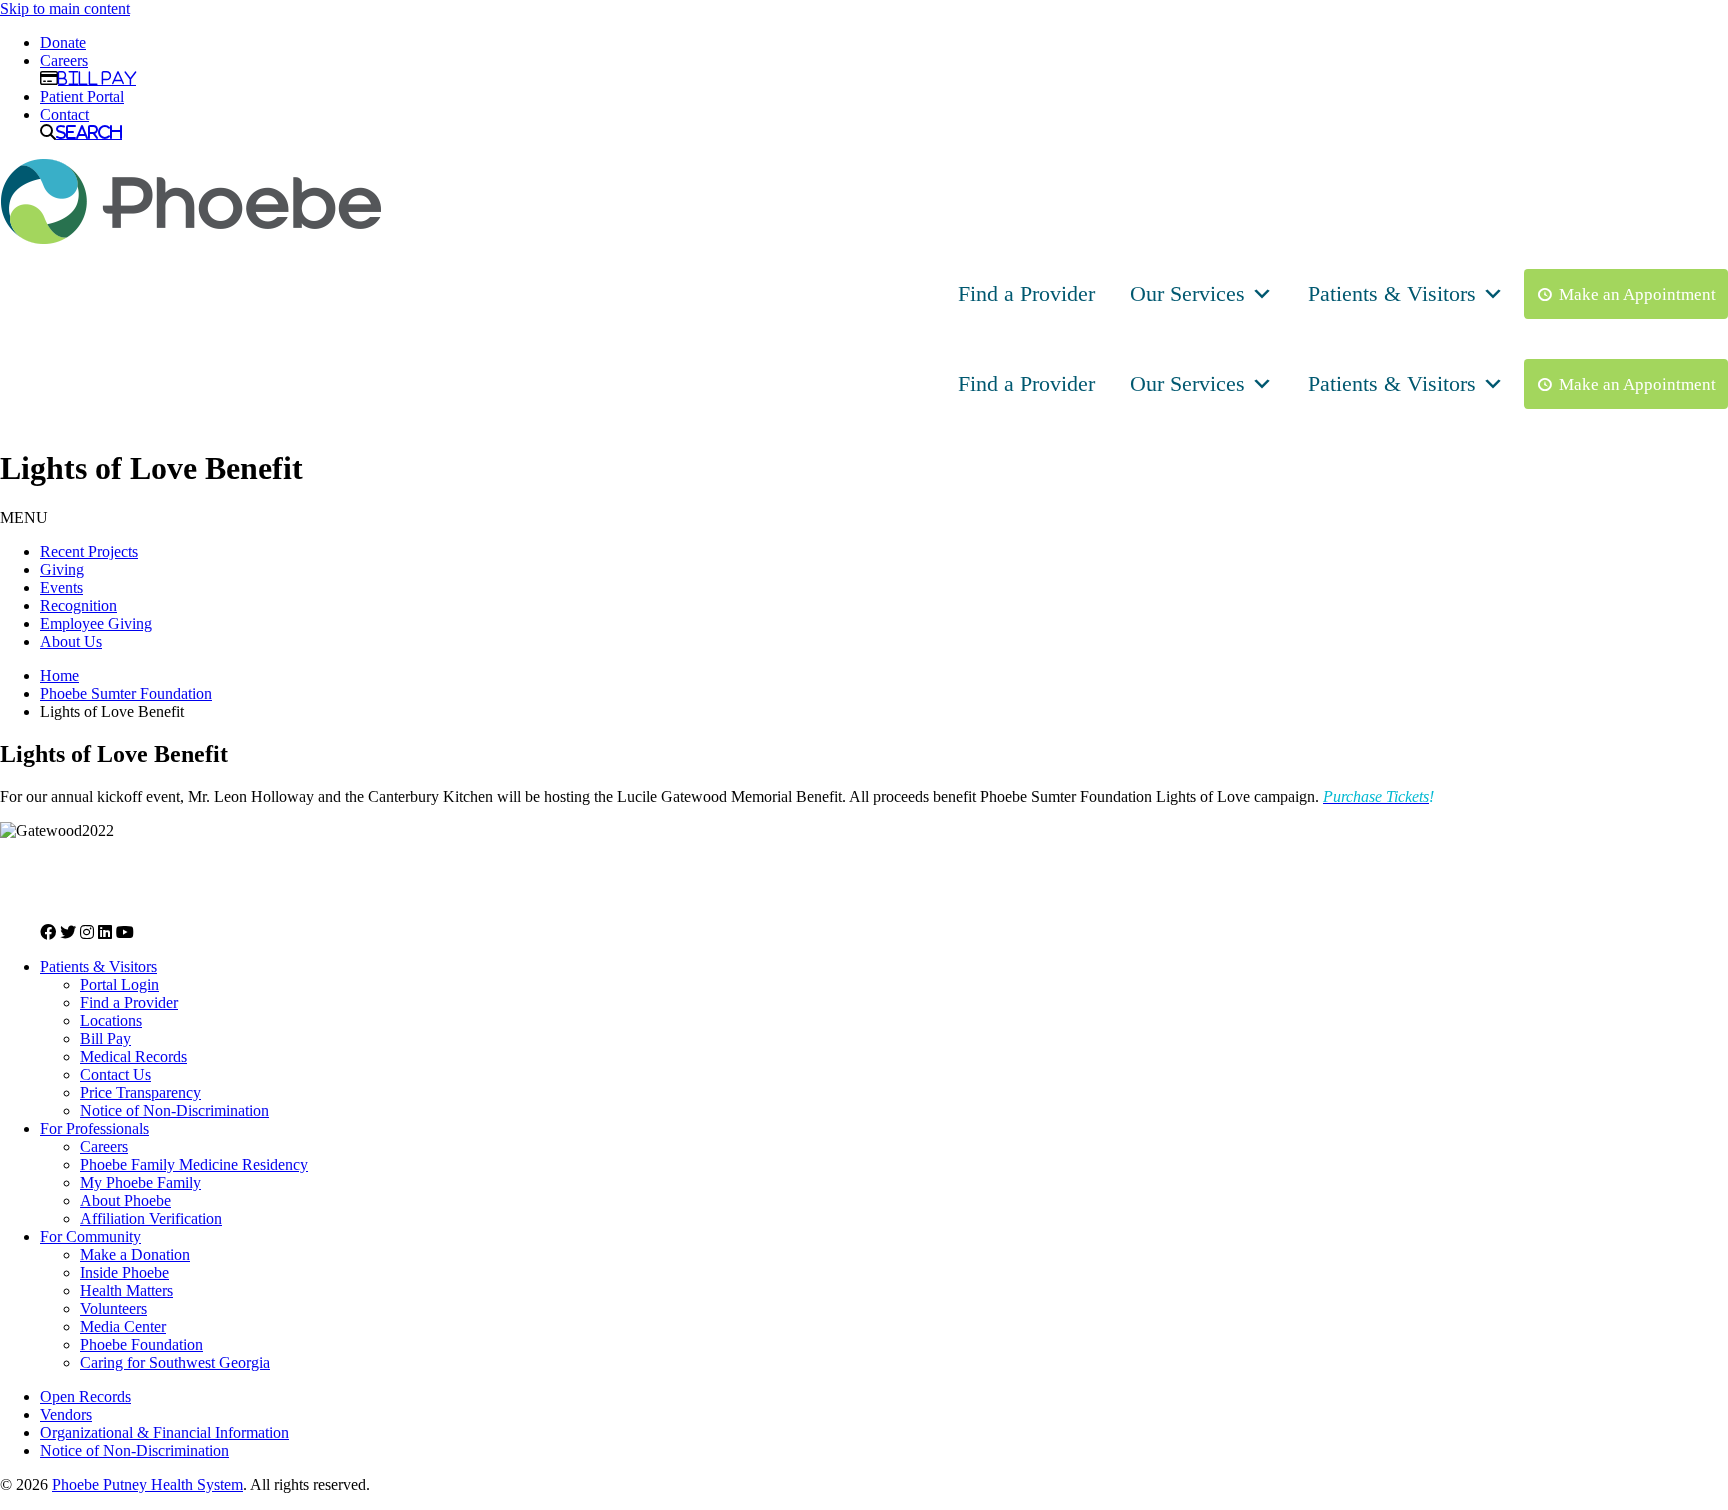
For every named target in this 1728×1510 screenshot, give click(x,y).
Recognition (78, 605)
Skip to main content (65, 8)
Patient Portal (82, 96)
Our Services (1187, 293)
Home (59, 675)
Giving (62, 569)
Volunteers (113, 1308)
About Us (71, 641)
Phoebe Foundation (141, 1344)
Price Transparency (140, 1092)
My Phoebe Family (140, 1182)
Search (89, 132)
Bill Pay (97, 78)
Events (61, 587)
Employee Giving (96, 623)
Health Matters (126, 1290)
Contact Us (115, 1074)
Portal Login (119, 984)
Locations (111, 1020)
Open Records (85, 1396)
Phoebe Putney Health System (147, 1484)
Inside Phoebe (124, 1272)
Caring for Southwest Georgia (175, 1362)
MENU (24, 517)
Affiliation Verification (151, 1218)
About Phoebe (125, 1200)
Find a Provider (1026, 293)
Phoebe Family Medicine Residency (194, 1164)
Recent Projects (89, 551)
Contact (64, 114)
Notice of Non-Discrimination (174, 1110)
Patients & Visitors (1392, 293)
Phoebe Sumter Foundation (126, 693)
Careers (64, 60)
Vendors (66, 1414)
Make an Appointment (1637, 294)
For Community (90, 1236)
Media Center (123, 1326)
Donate (63, 42)
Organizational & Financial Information (164, 1432)
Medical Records (133, 1056)
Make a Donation (135, 1254)
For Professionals (94, 1128)
